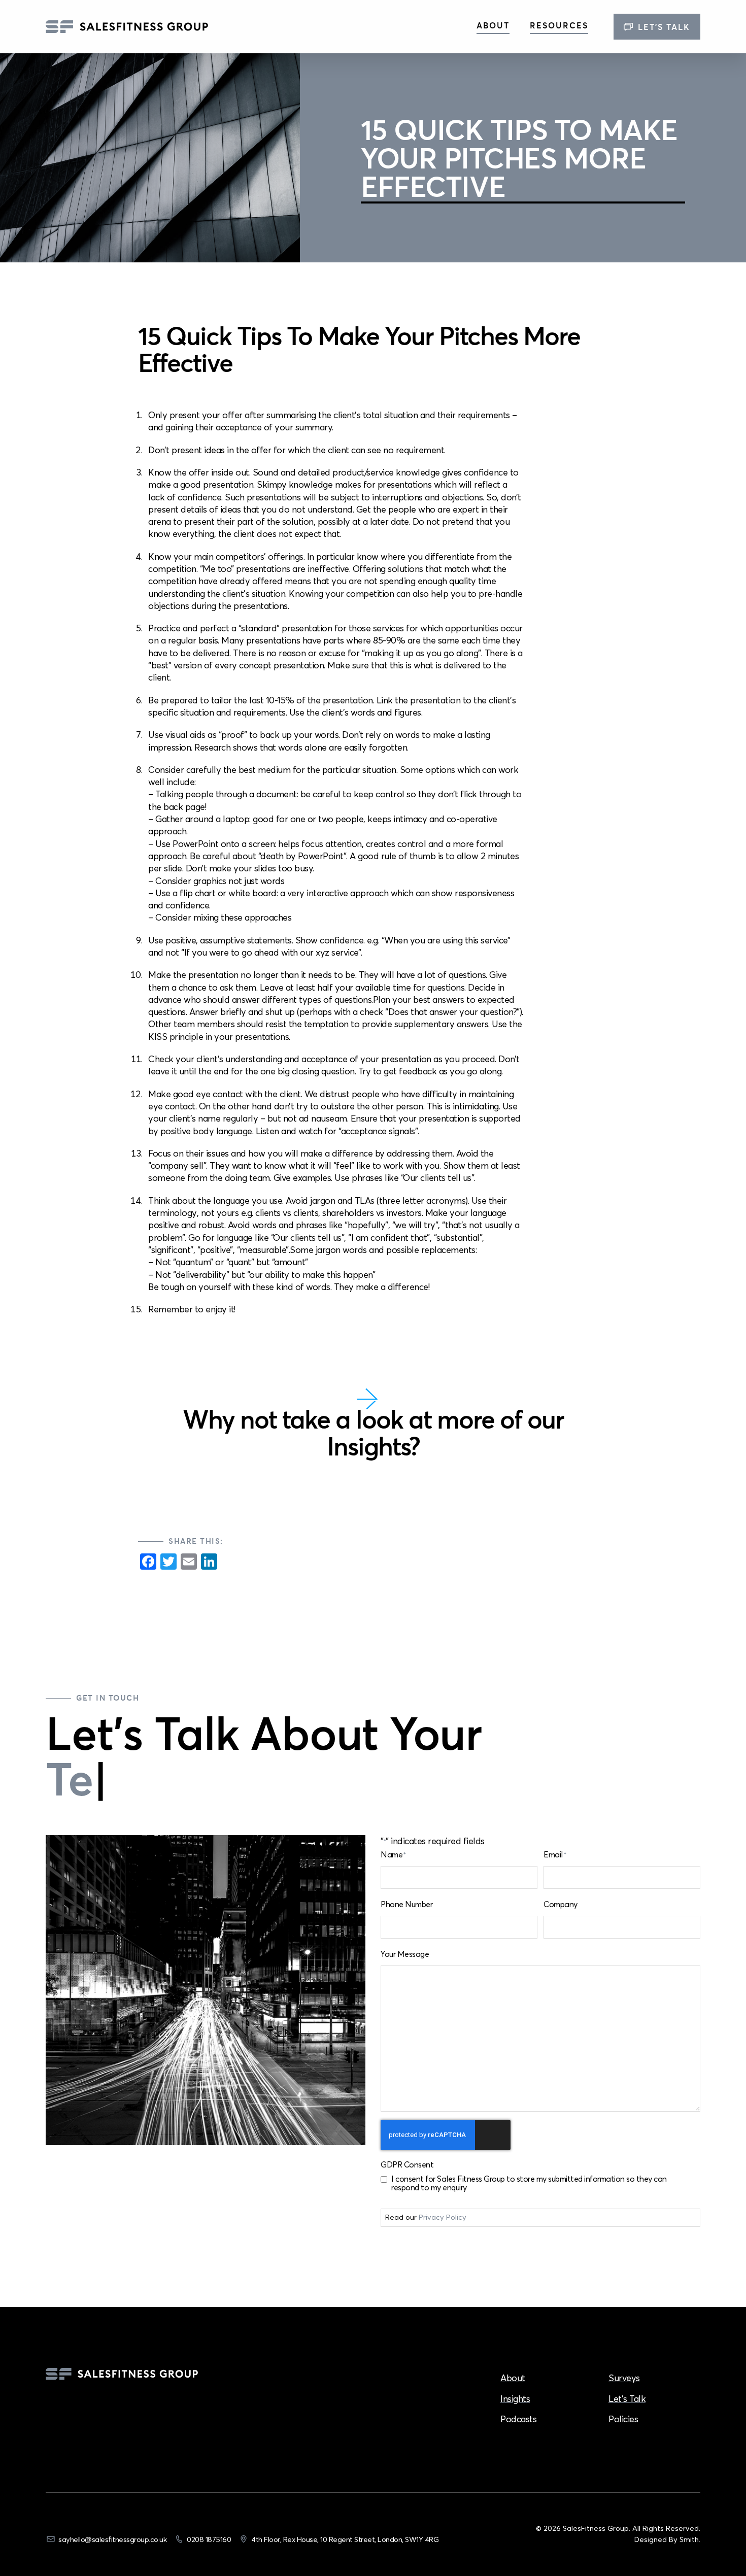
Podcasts (518, 2419)
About (493, 25)
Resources (559, 25)
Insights (515, 2399)
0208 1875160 (209, 2539)
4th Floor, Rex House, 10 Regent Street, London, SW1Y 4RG (345, 2539)
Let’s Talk (664, 27)
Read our (426, 2217)
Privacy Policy (443, 2217)
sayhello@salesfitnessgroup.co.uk (112, 2539)
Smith (689, 2539)
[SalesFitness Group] (127, 27)
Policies (623, 2419)
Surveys (624, 2378)
